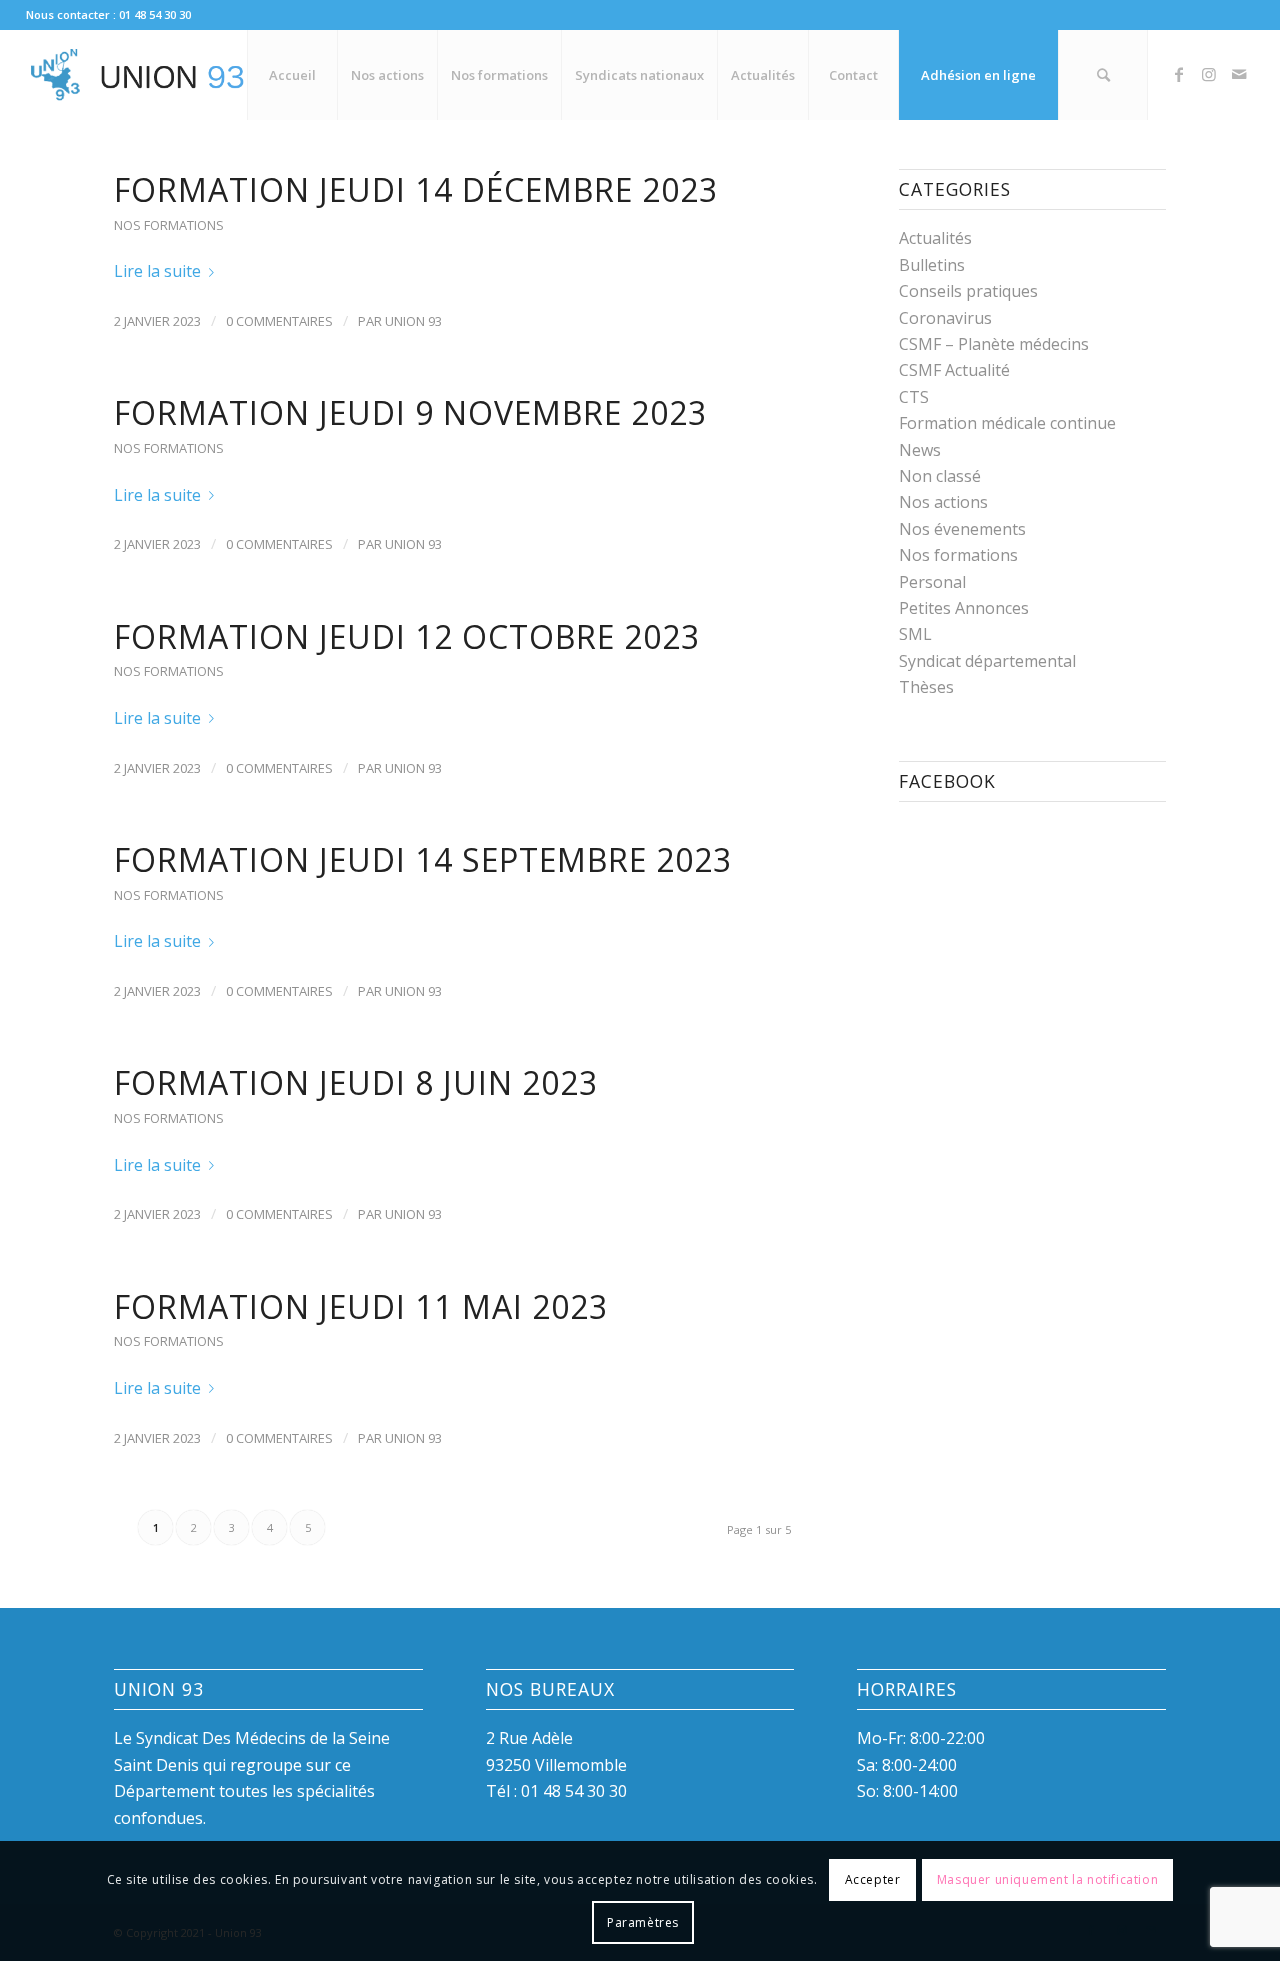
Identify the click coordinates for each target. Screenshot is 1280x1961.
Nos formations (169, 225)
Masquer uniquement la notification (1047, 1879)
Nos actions (943, 502)
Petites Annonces (964, 608)
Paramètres (643, 1921)
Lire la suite (157, 271)
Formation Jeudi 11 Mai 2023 (361, 1306)
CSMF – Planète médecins (994, 344)
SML (915, 634)
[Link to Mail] (1239, 74)
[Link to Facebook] (1179, 74)
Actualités (935, 238)
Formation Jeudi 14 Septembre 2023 (423, 859)
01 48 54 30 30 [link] (574, 1791)
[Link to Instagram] (1209, 74)
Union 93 (413, 321)
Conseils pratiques (968, 291)
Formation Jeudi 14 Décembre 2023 (416, 189)
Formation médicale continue (1007, 423)
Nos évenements (962, 529)
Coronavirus (945, 318)
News (920, 450)
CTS (914, 397)
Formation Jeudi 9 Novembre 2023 (410, 412)
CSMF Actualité (954, 370)
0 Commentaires (279, 321)
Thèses (926, 687)
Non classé (940, 476)
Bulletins (932, 265)
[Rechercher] (1103, 75)
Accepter (873, 1879)
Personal (932, 582)
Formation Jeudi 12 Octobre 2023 (407, 636)
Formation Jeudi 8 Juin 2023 (356, 1082)
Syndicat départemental (987, 661)
